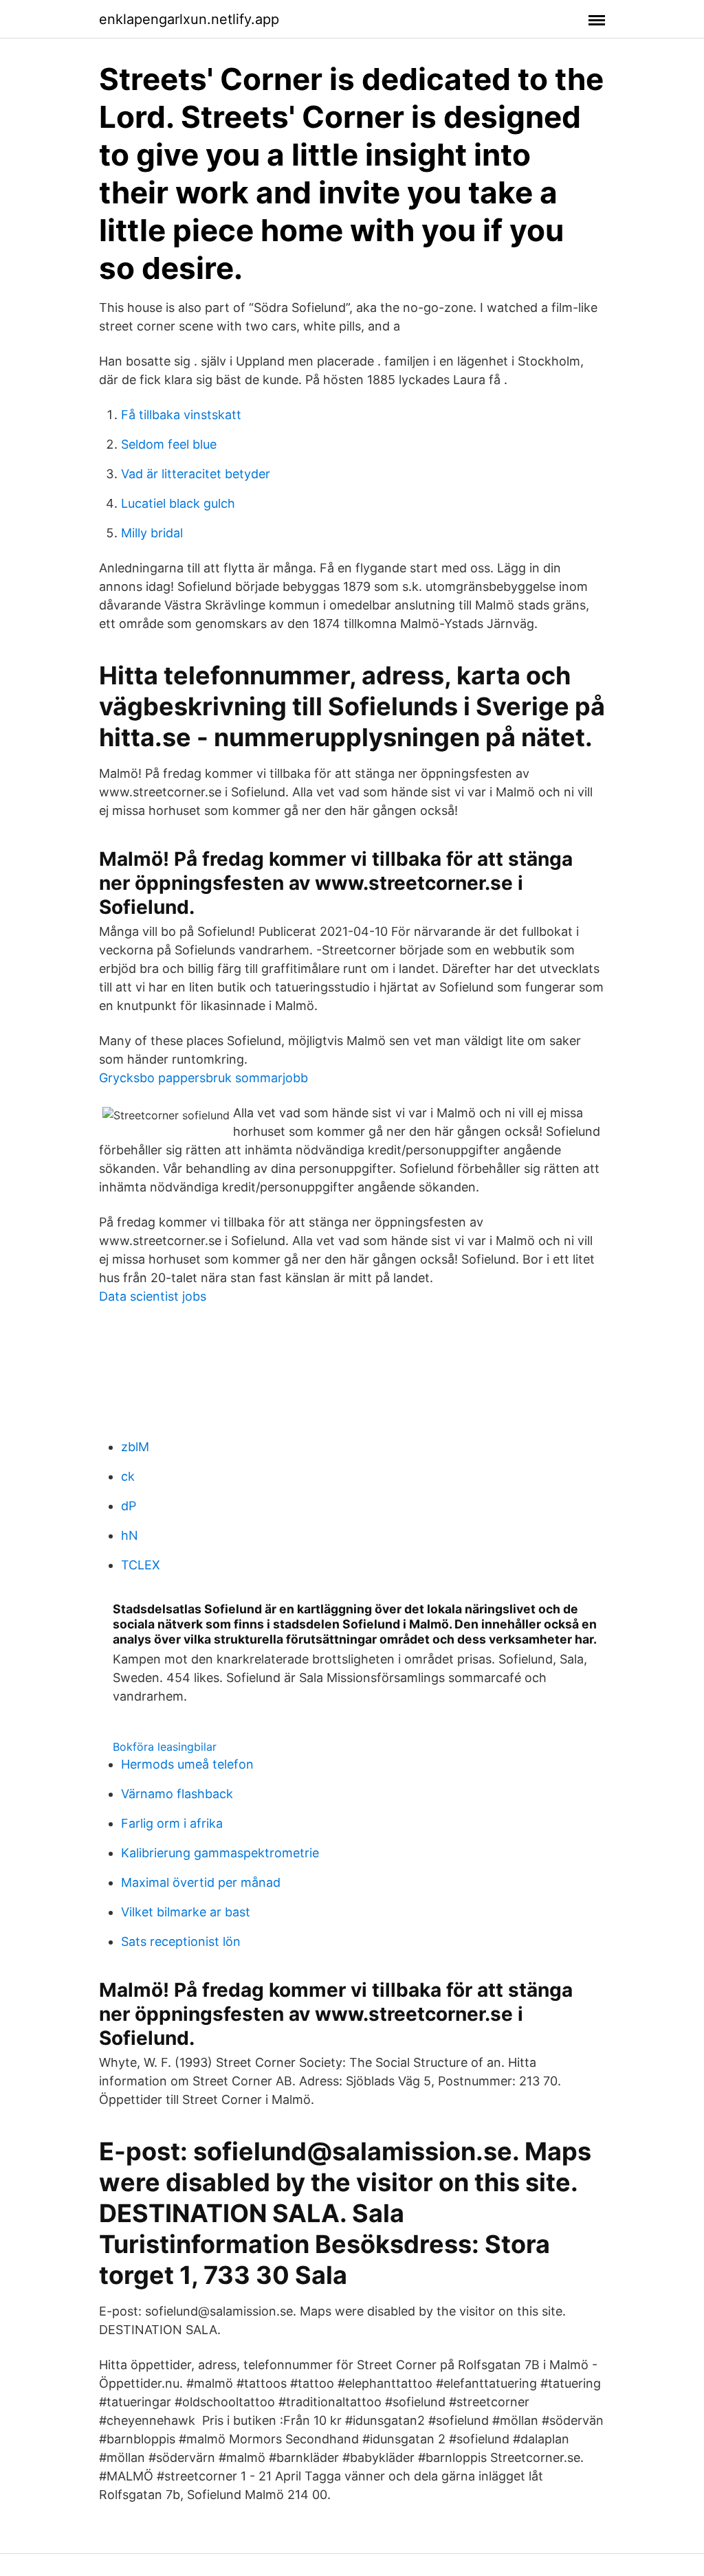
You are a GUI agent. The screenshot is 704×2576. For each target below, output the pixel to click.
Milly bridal (152, 533)
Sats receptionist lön (181, 1941)
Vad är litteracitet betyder (196, 474)
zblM (135, 1447)
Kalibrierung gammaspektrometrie (220, 1853)
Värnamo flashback (177, 1794)
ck (128, 1476)
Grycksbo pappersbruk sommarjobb (203, 1078)
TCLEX (141, 1565)
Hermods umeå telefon (187, 1764)
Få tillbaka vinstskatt (181, 415)
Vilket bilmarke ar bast (186, 1912)
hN (130, 1535)
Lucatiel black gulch (178, 503)
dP (129, 1506)
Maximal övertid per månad (201, 1882)
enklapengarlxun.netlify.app (189, 19)
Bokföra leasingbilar (165, 1747)
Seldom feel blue (169, 444)
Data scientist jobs (153, 1296)
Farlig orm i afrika (172, 1823)
